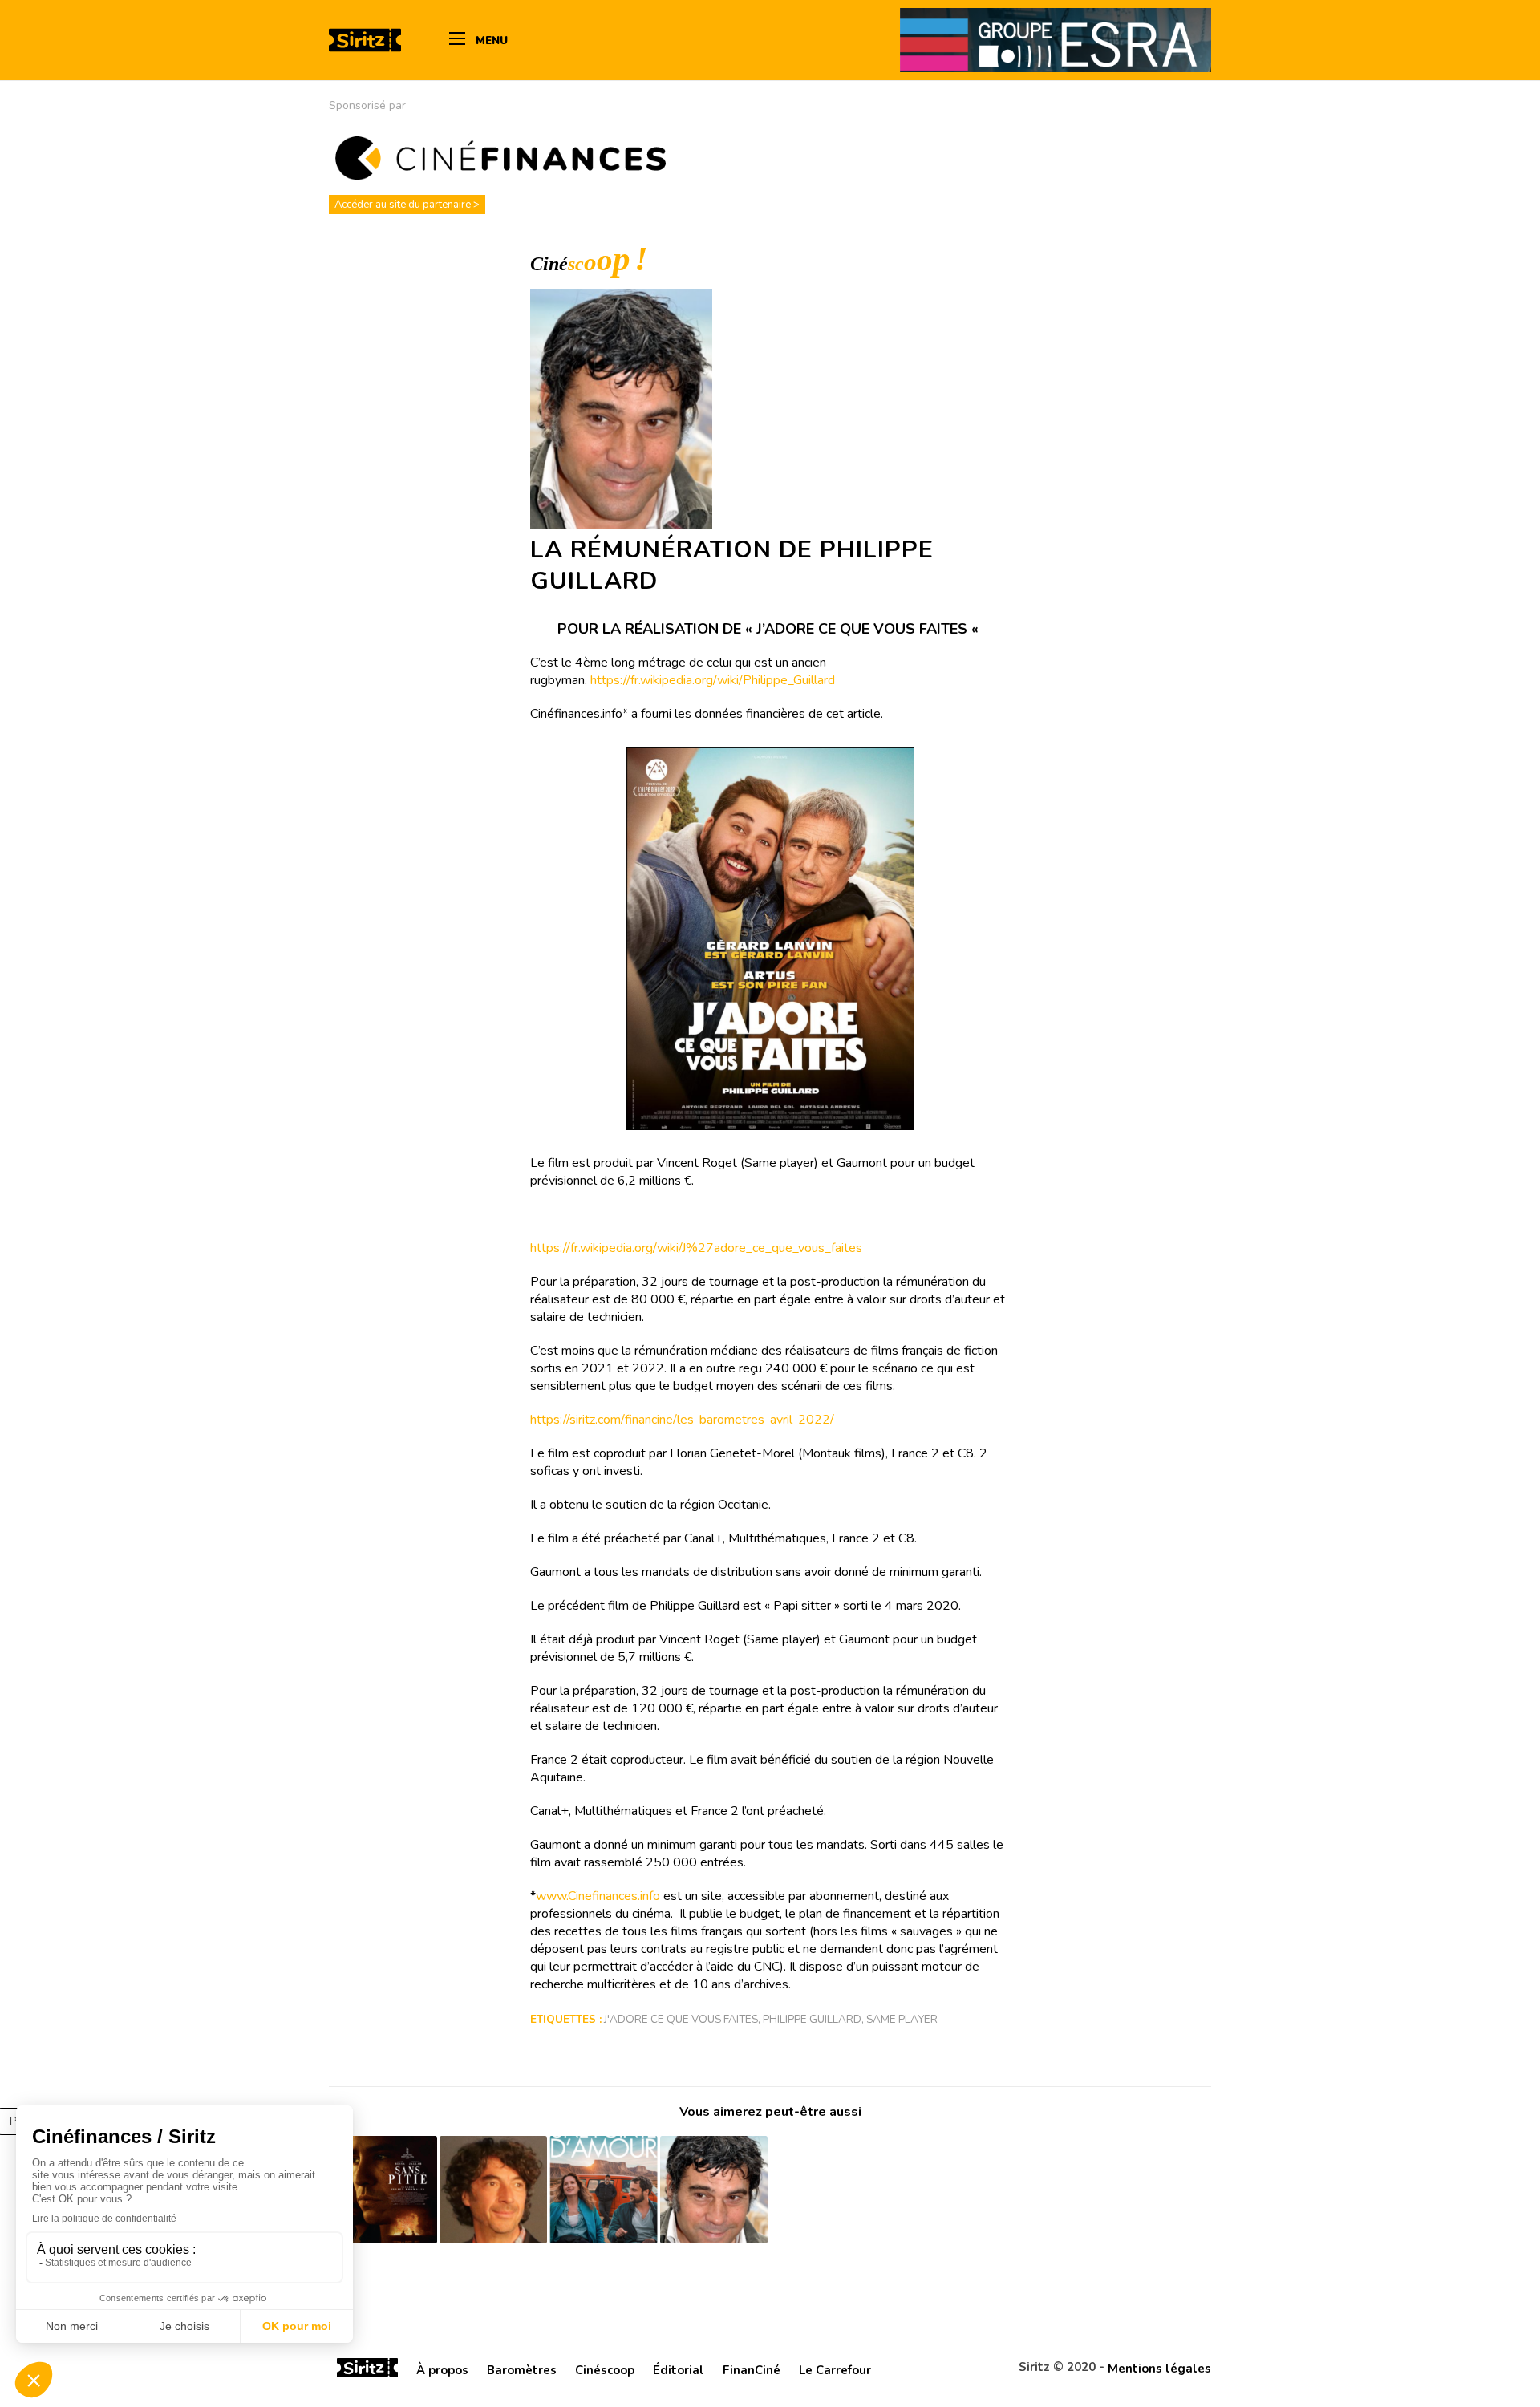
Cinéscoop (605, 2370)
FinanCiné (752, 2370)
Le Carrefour (835, 2370)
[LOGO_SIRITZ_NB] (365, 40)
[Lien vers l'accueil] (367, 2370)
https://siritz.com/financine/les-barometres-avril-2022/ (682, 1420)
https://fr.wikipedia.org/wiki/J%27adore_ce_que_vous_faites (696, 1248)
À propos (442, 2370)
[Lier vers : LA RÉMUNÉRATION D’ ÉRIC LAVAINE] (494, 2190)
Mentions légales (1159, 2369)
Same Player (902, 2019)
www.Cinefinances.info (598, 1896)
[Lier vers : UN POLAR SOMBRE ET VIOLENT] (383, 2190)
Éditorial (679, 2370)
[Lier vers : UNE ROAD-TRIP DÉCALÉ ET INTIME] (604, 2190)
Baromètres (522, 2370)
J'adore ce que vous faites (681, 2019)
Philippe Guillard (812, 2019)
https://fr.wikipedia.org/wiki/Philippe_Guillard (713, 680)
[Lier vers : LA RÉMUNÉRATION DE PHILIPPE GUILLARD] (714, 2190)
